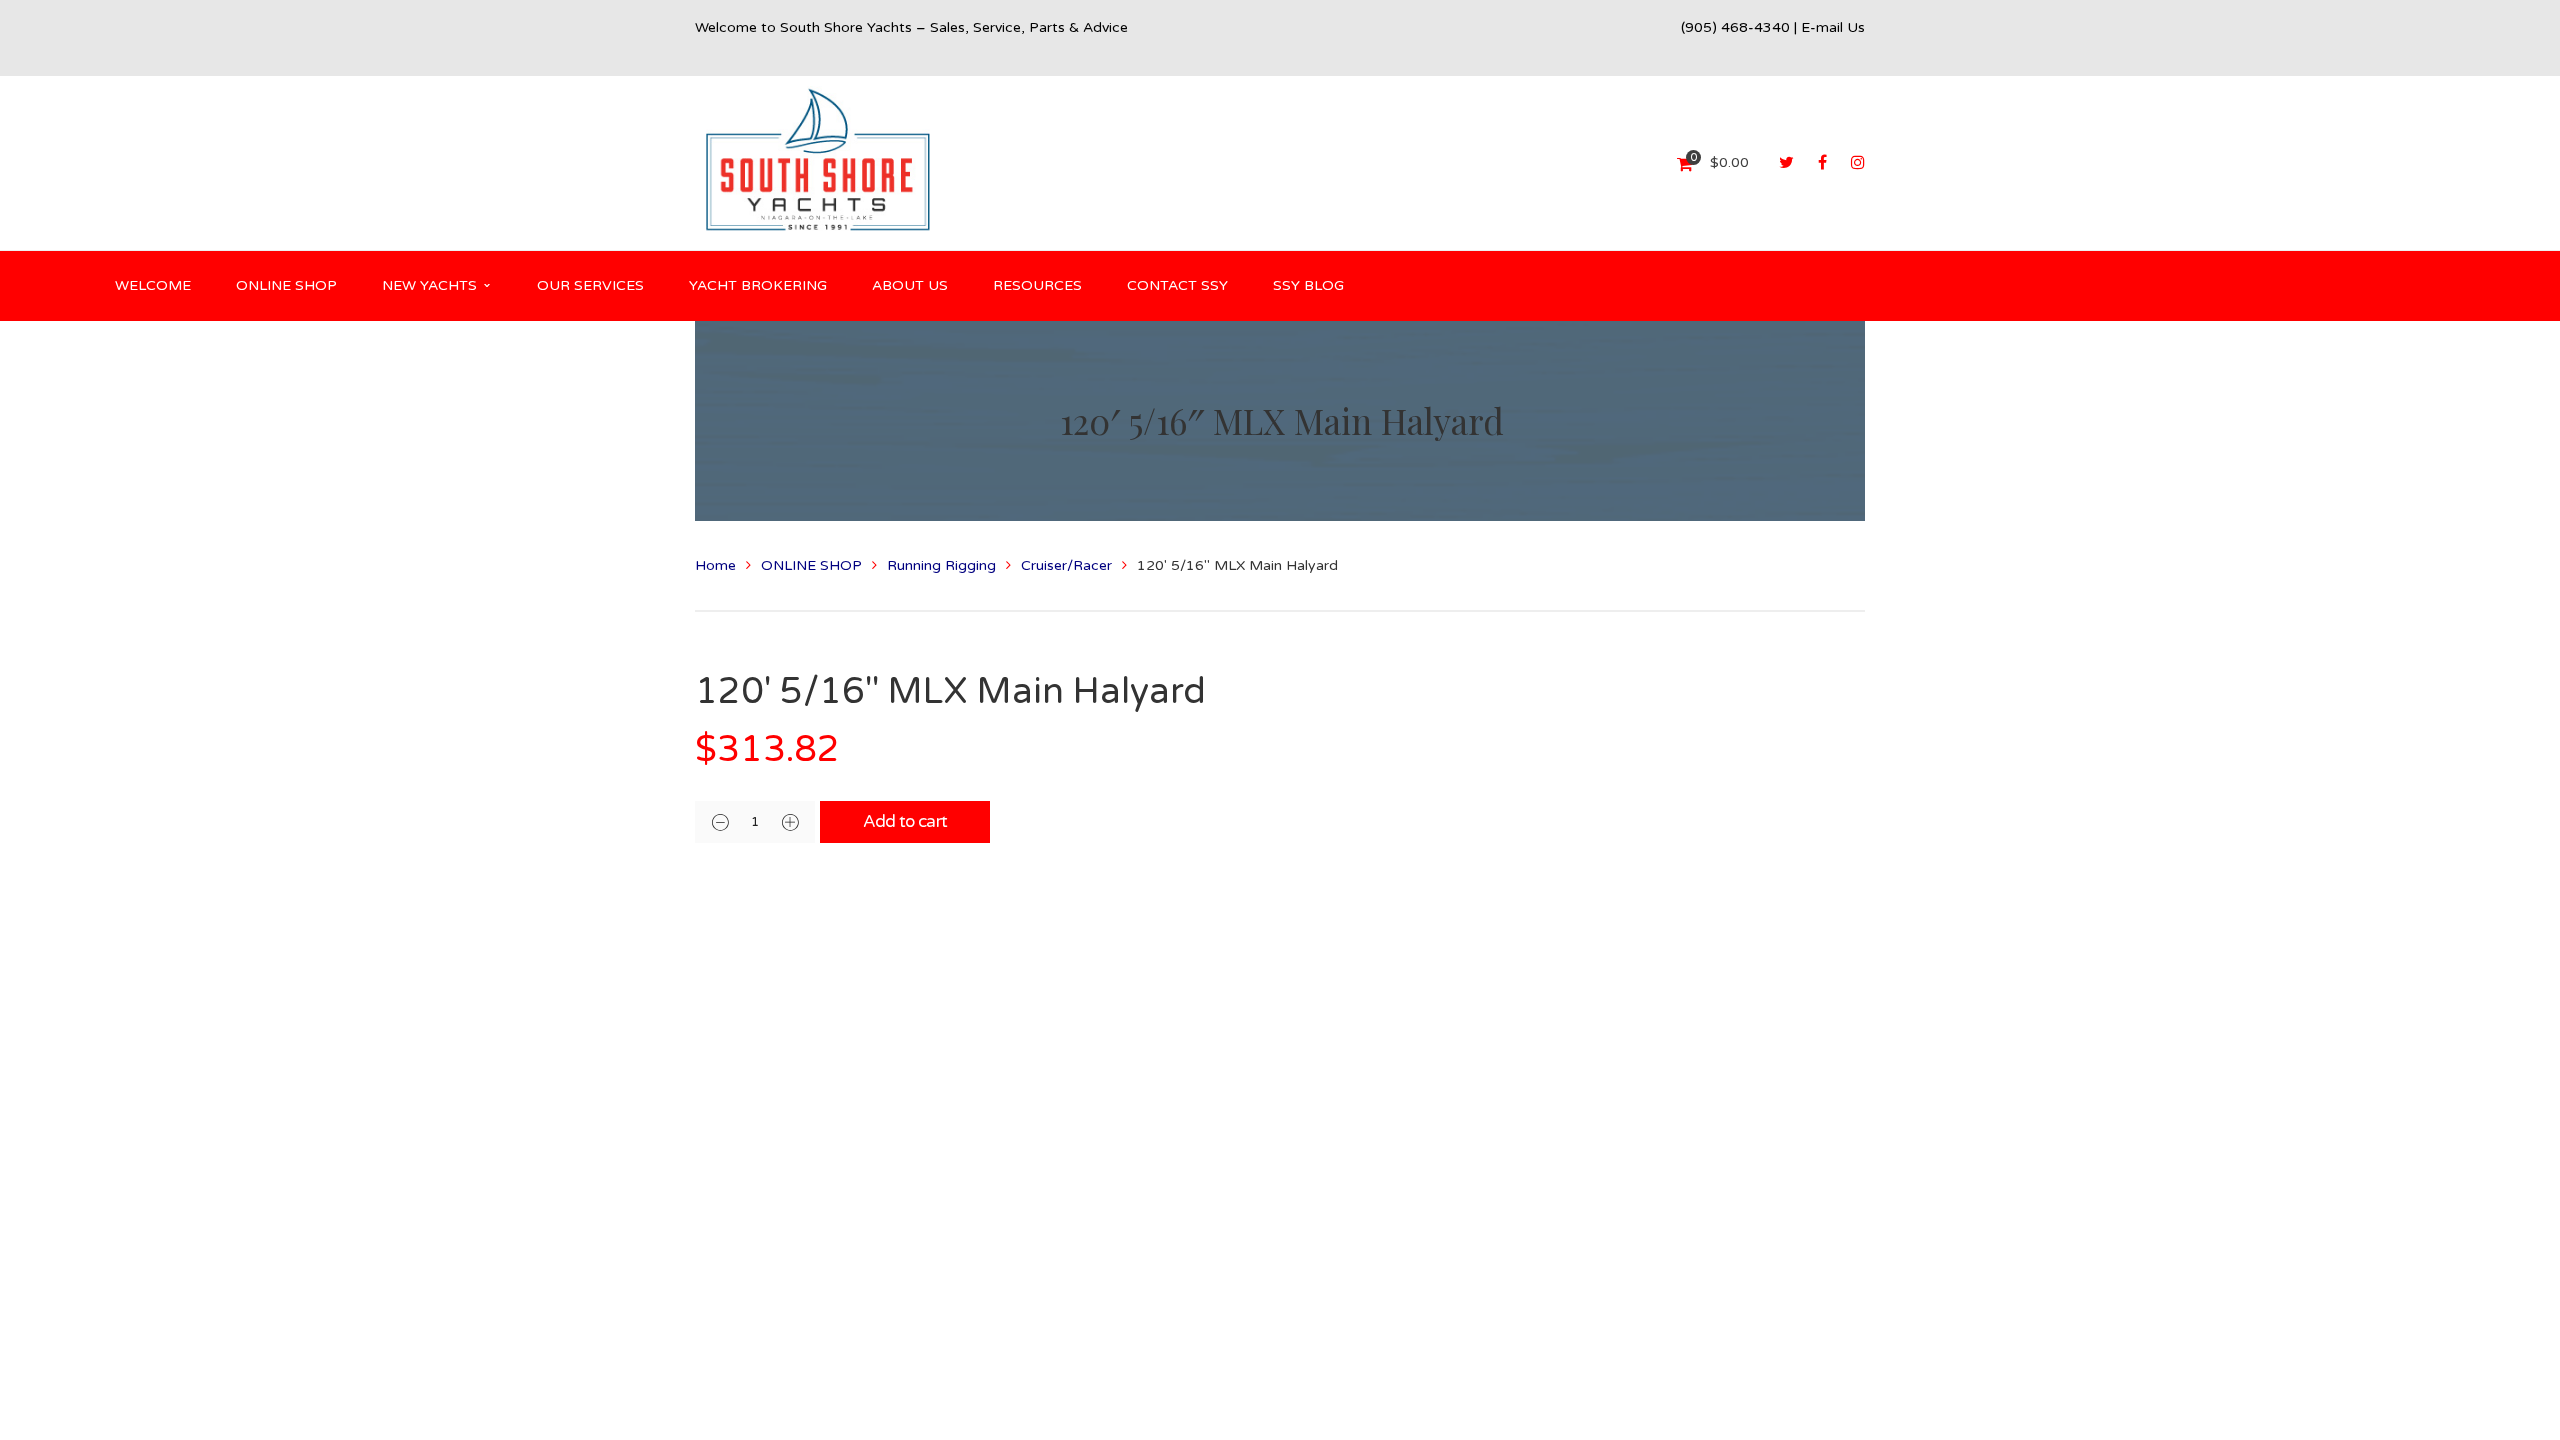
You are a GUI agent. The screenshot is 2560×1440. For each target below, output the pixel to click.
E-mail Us (1833, 27)
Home (715, 565)
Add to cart (905, 821)
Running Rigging (941, 565)
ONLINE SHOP (811, 565)
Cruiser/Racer (1066, 565)
